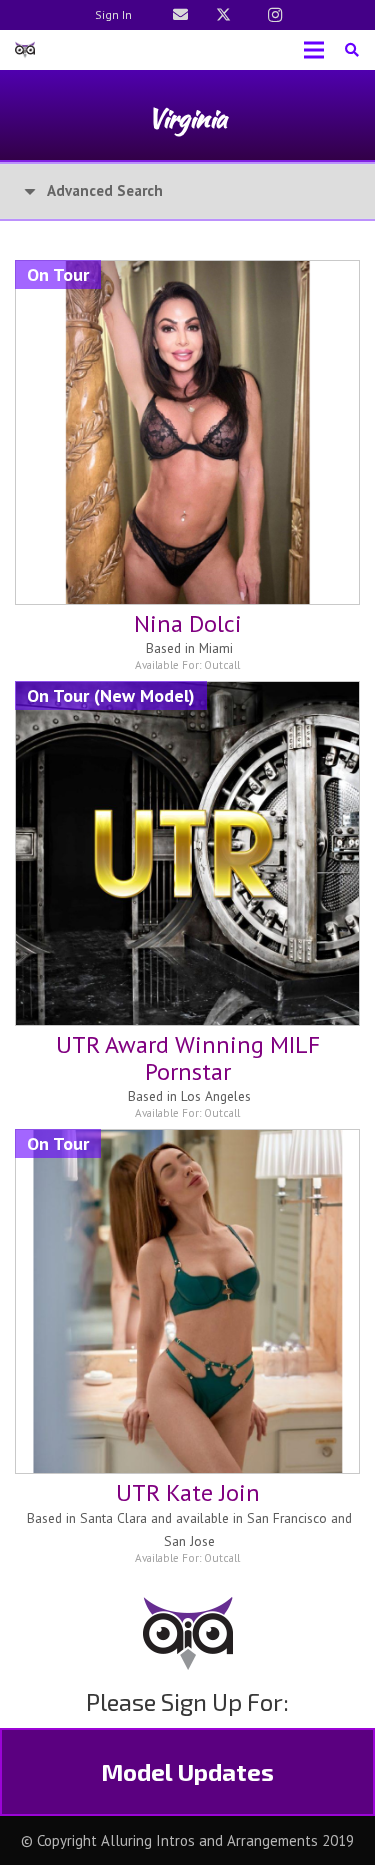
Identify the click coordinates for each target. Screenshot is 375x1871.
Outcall (222, 665)
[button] (351, 50)
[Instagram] (275, 15)
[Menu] (314, 50)
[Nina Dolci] (187, 273)
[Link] (180, 14)
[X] (224, 15)
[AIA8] (25, 50)
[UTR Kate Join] (187, 1142)
